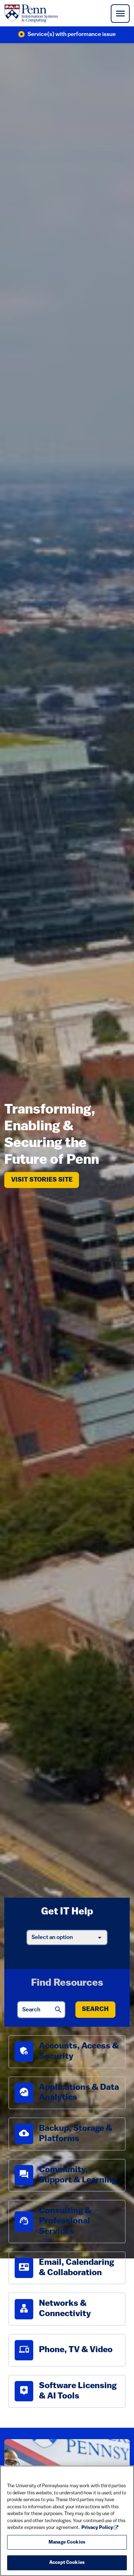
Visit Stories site (45, 1180)
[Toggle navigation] (120, 14)
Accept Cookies (67, 2563)
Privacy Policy (97, 2528)
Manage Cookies (67, 2542)
